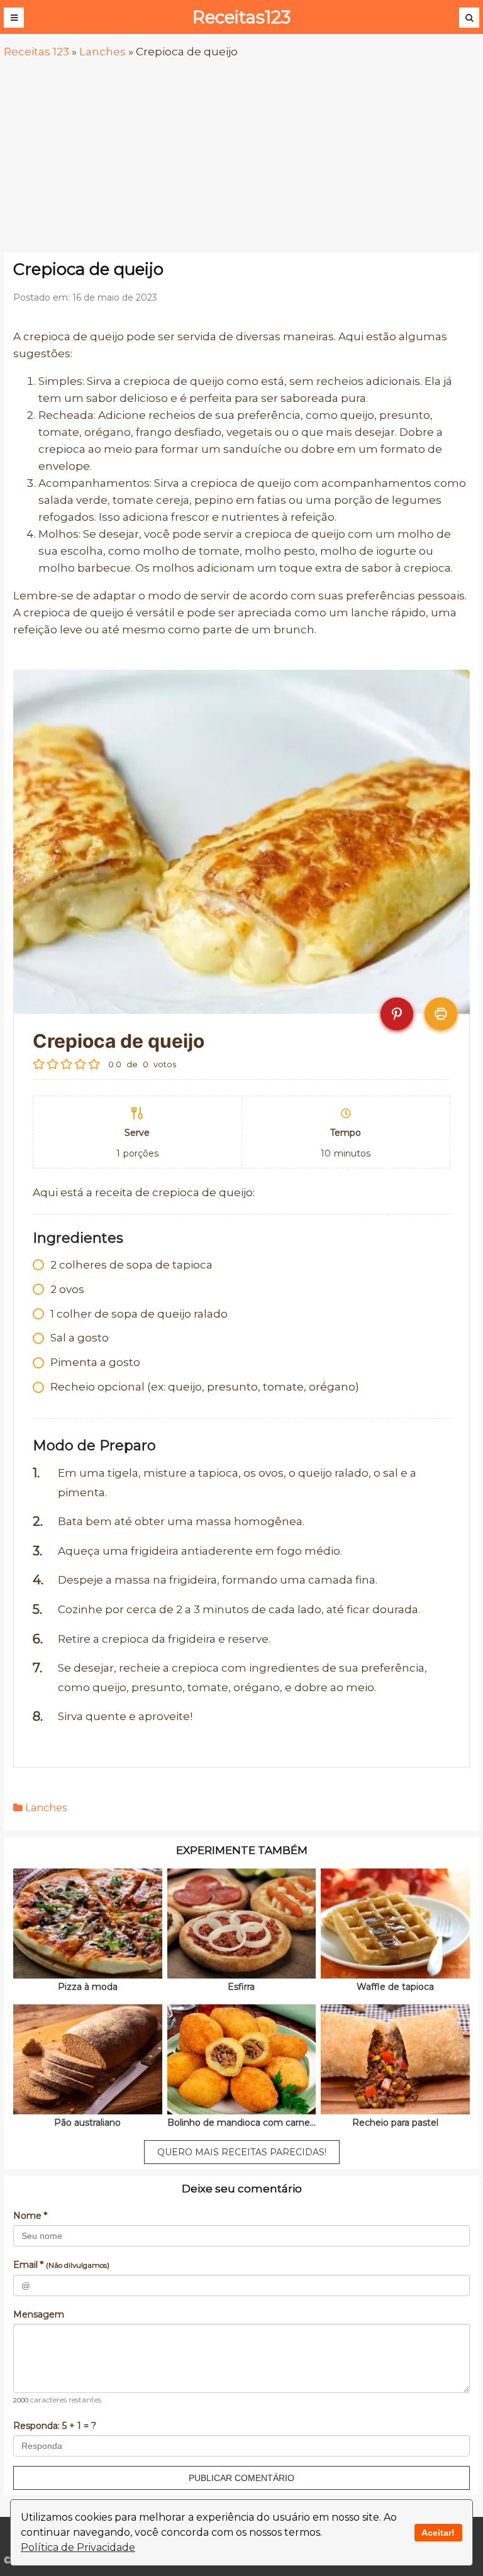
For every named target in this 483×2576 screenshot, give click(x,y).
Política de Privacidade (78, 2547)
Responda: (55, 2426)
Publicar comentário (241, 2478)
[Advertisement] (241, 157)
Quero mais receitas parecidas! (242, 2152)
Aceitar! (438, 2533)
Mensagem (39, 2314)
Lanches (103, 52)
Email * (61, 2265)
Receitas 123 (36, 52)
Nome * (30, 2216)
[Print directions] (441, 1014)
